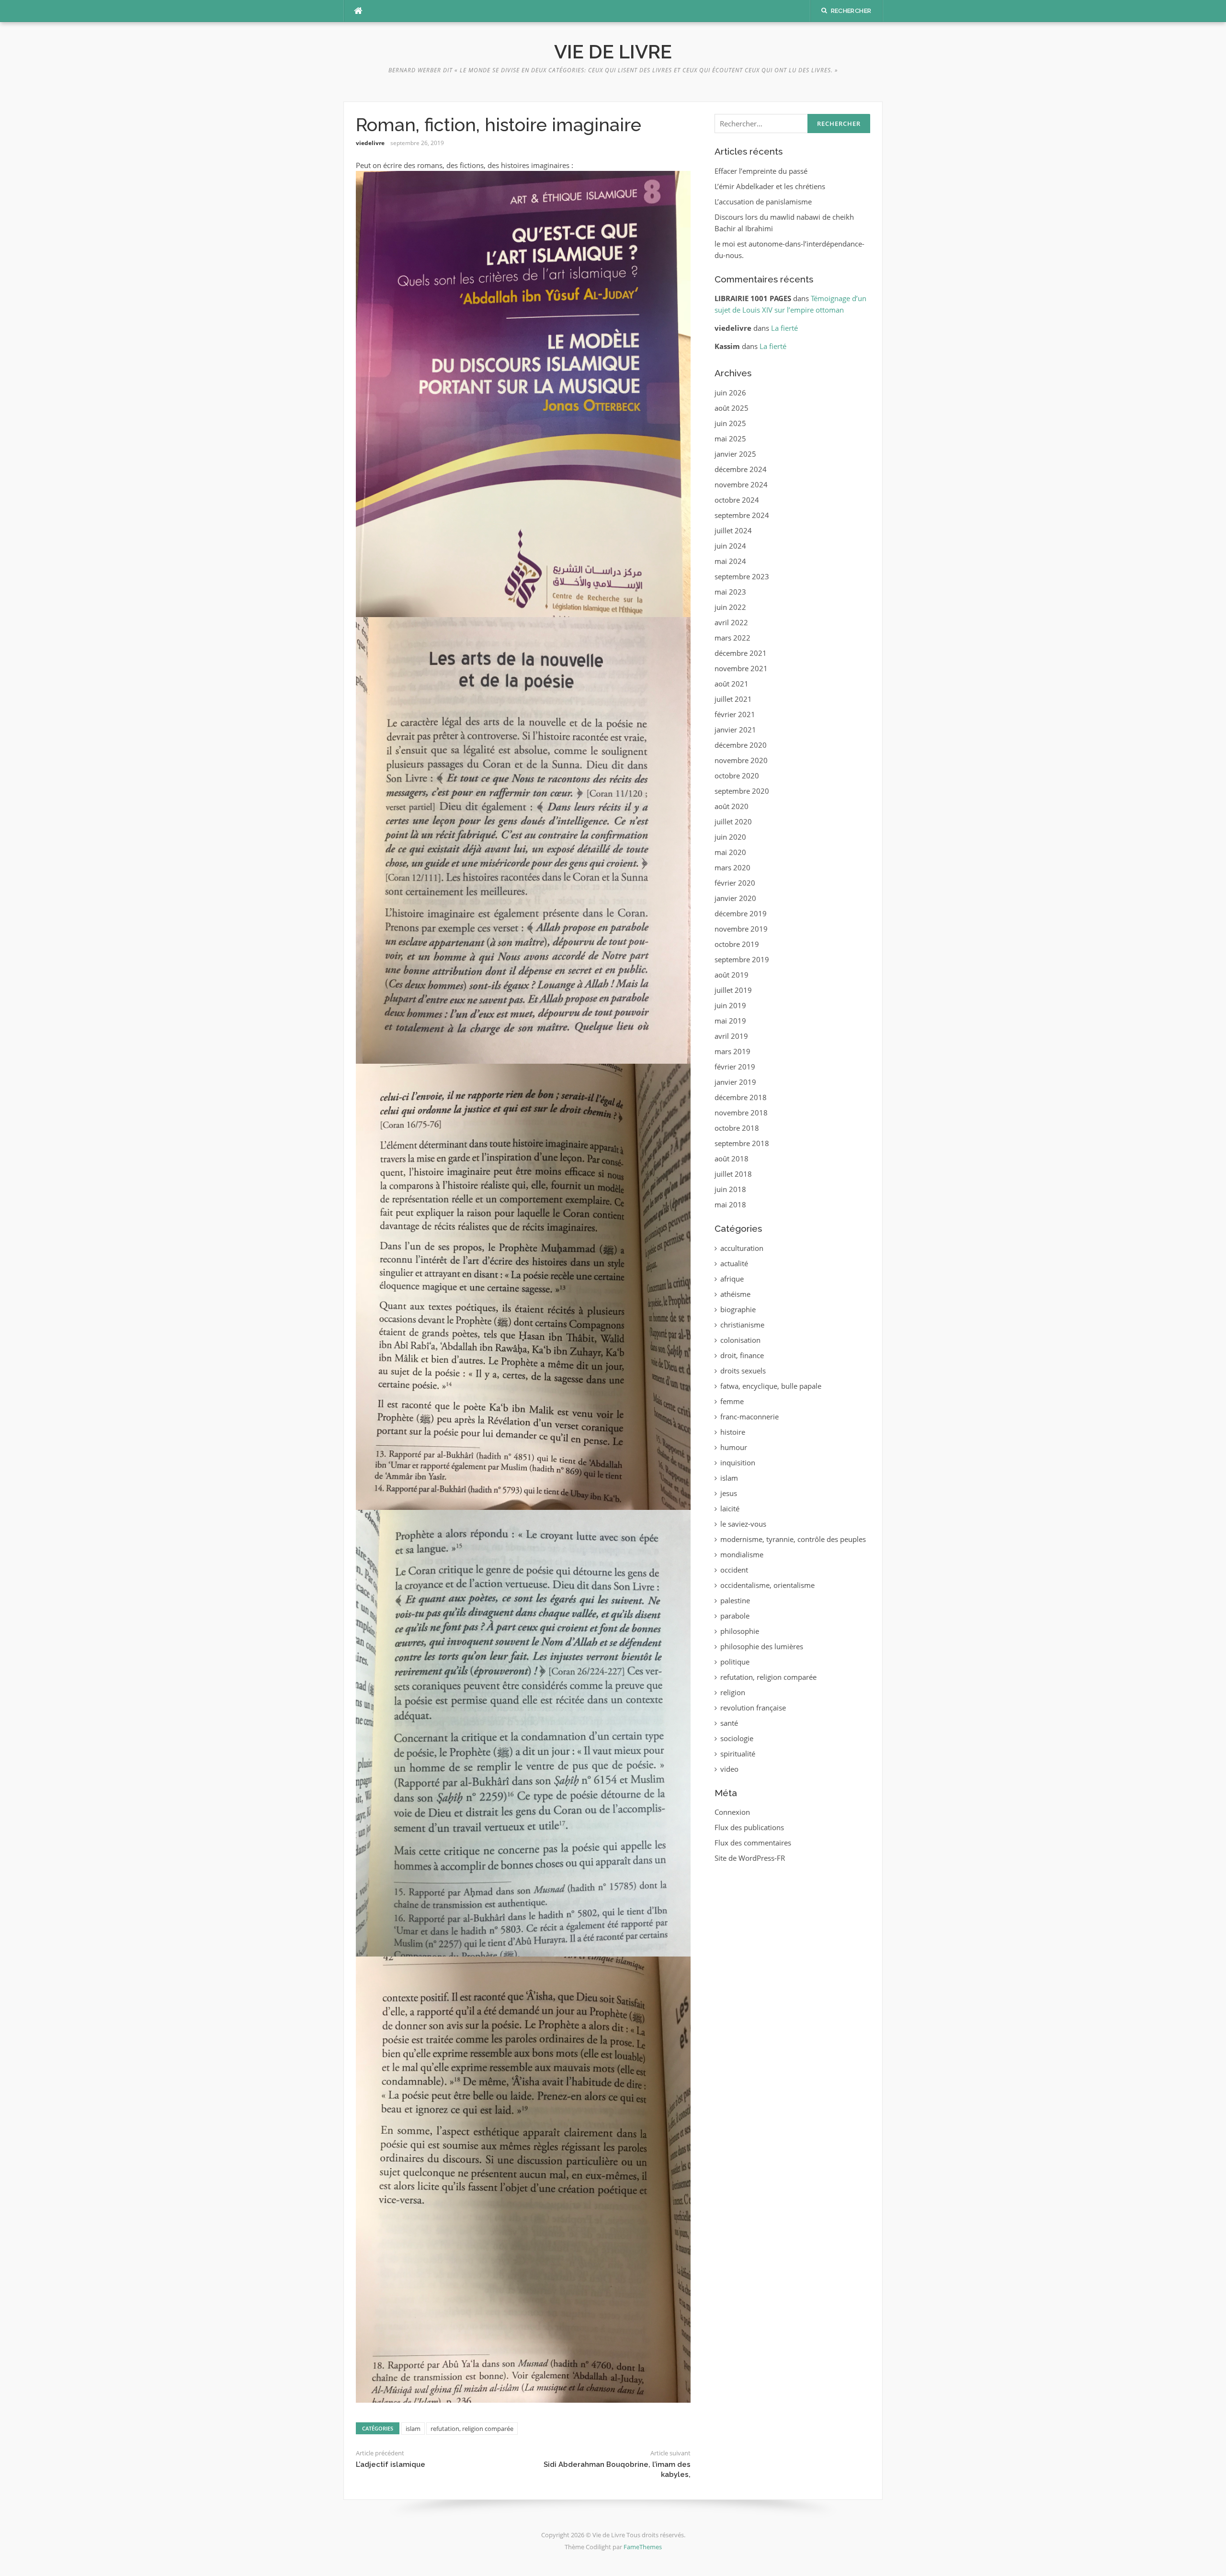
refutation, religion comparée (472, 2429)
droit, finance (742, 1355)
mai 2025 (730, 439)
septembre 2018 (742, 1143)
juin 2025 (730, 423)
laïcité (730, 1508)
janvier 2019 (735, 1082)
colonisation (740, 1340)
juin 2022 (730, 607)
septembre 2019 (742, 959)
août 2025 (732, 408)
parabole (735, 1616)
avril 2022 (731, 622)
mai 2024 (730, 561)
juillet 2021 (733, 699)
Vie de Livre (613, 51)
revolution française (753, 1708)
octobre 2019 (737, 944)
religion (733, 1692)
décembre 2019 (741, 913)
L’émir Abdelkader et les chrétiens (770, 186)
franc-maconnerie (749, 1417)
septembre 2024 (742, 515)
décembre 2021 (741, 653)
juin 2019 (730, 1005)
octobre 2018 (737, 1128)
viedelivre (370, 143)
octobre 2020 (737, 776)
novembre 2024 (741, 484)
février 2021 (735, 714)
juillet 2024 (733, 530)
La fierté (784, 328)
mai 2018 (730, 1204)
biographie (738, 1309)
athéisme (735, 1294)
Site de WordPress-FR (750, 1858)
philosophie (740, 1631)
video (729, 1769)
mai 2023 (730, 592)
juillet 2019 (733, 990)
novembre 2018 (741, 1113)
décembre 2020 (741, 745)
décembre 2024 (741, 469)
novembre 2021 (741, 668)
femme (732, 1401)
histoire (733, 1432)
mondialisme (742, 1554)
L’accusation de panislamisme (763, 202)
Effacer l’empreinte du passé (761, 171)
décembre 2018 (741, 1097)
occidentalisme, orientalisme (767, 1585)
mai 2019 (730, 1021)
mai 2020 (730, 852)
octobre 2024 (737, 500)
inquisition (738, 1462)
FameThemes (643, 2547)
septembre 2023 (742, 576)
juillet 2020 (733, 821)
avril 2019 (731, 1036)
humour (734, 1447)
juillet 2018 (733, 1174)
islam (413, 2429)
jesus (729, 1493)
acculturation (742, 1248)
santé (729, 1723)
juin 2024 (730, 546)
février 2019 (735, 1067)
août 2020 (732, 806)
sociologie (737, 1738)
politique (735, 1662)
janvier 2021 (735, 730)
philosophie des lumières (762, 1646)
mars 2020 (732, 867)
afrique (732, 1279)
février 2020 (735, 883)
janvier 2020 (735, 898)
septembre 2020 (742, 791)
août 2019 (732, 975)
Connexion (732, 1812)
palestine (735, 1600)
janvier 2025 (735, 454)
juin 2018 (730, 1189)
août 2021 (732, 684)
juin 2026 (730, 393)
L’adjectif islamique (391, 2464)
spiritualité (738, 1754)
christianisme (742, 1325)
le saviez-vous (743, 1524)
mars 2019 (732, 1051)
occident (734, 1570)
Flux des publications (749, 1827)
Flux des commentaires (753, 1843)
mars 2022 (732, 638)
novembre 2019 (741, 929)
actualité (734, 1263)
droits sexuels (743, 1371)
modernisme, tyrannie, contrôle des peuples (793, 1539)
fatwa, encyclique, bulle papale (771, 1386)
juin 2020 (730, 837)
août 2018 (732, 1159)
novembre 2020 (741, 760)
